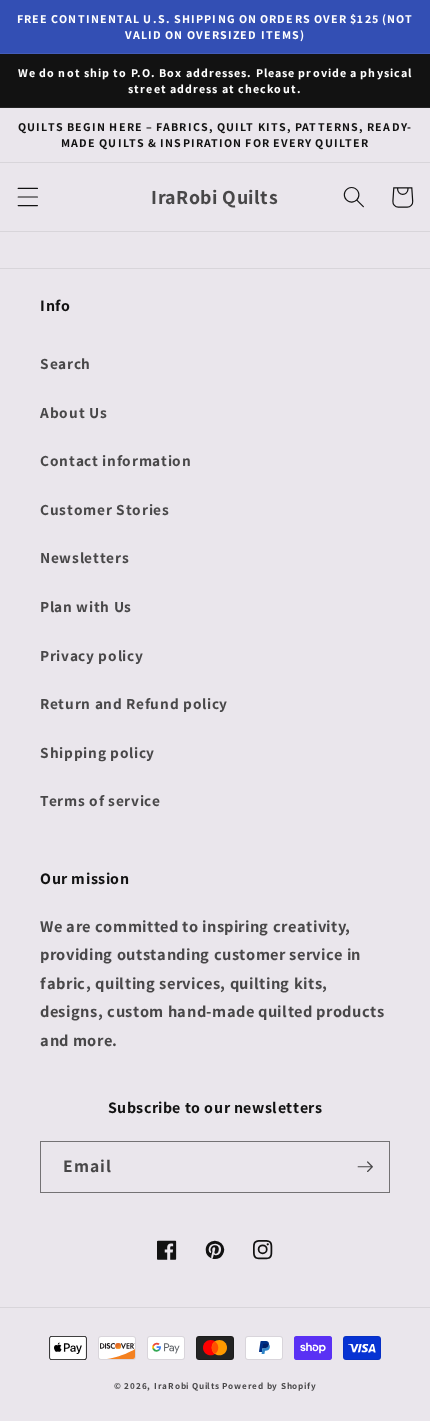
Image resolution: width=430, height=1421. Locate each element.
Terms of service (100, 800)
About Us (73, 412)
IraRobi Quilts (187, 1386)
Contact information (116, 460)
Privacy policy (91, 655)
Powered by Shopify (269, 1386)
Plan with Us (86, 606)
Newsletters (84, 557)
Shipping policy (97, 752)
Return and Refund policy (134, 703)
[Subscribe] (365, 1167)
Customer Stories (105, 509)
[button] (27, 197)
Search (65, 363)
